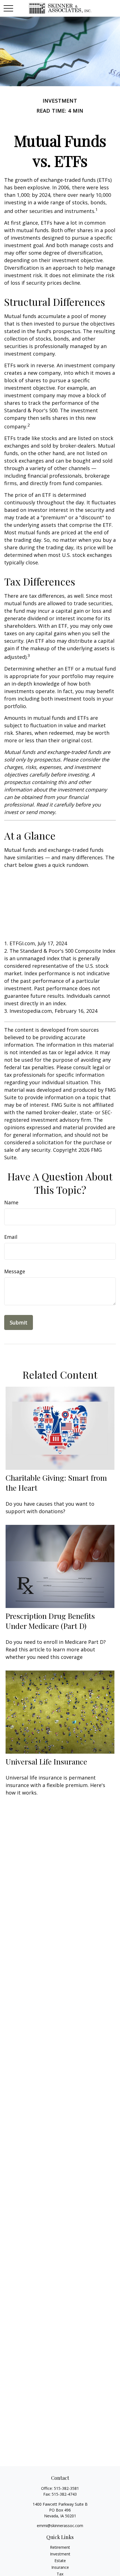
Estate (60, 2561)
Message (15, 1271)
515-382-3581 (66, 2488)
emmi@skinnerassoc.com (60, 2526)
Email (11, 1237)
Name (11, 1202)
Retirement (60, 2547)
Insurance (60, 2567)
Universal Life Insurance (46, 1761)
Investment (60, 2554)
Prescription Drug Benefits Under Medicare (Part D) (50, 1621)
